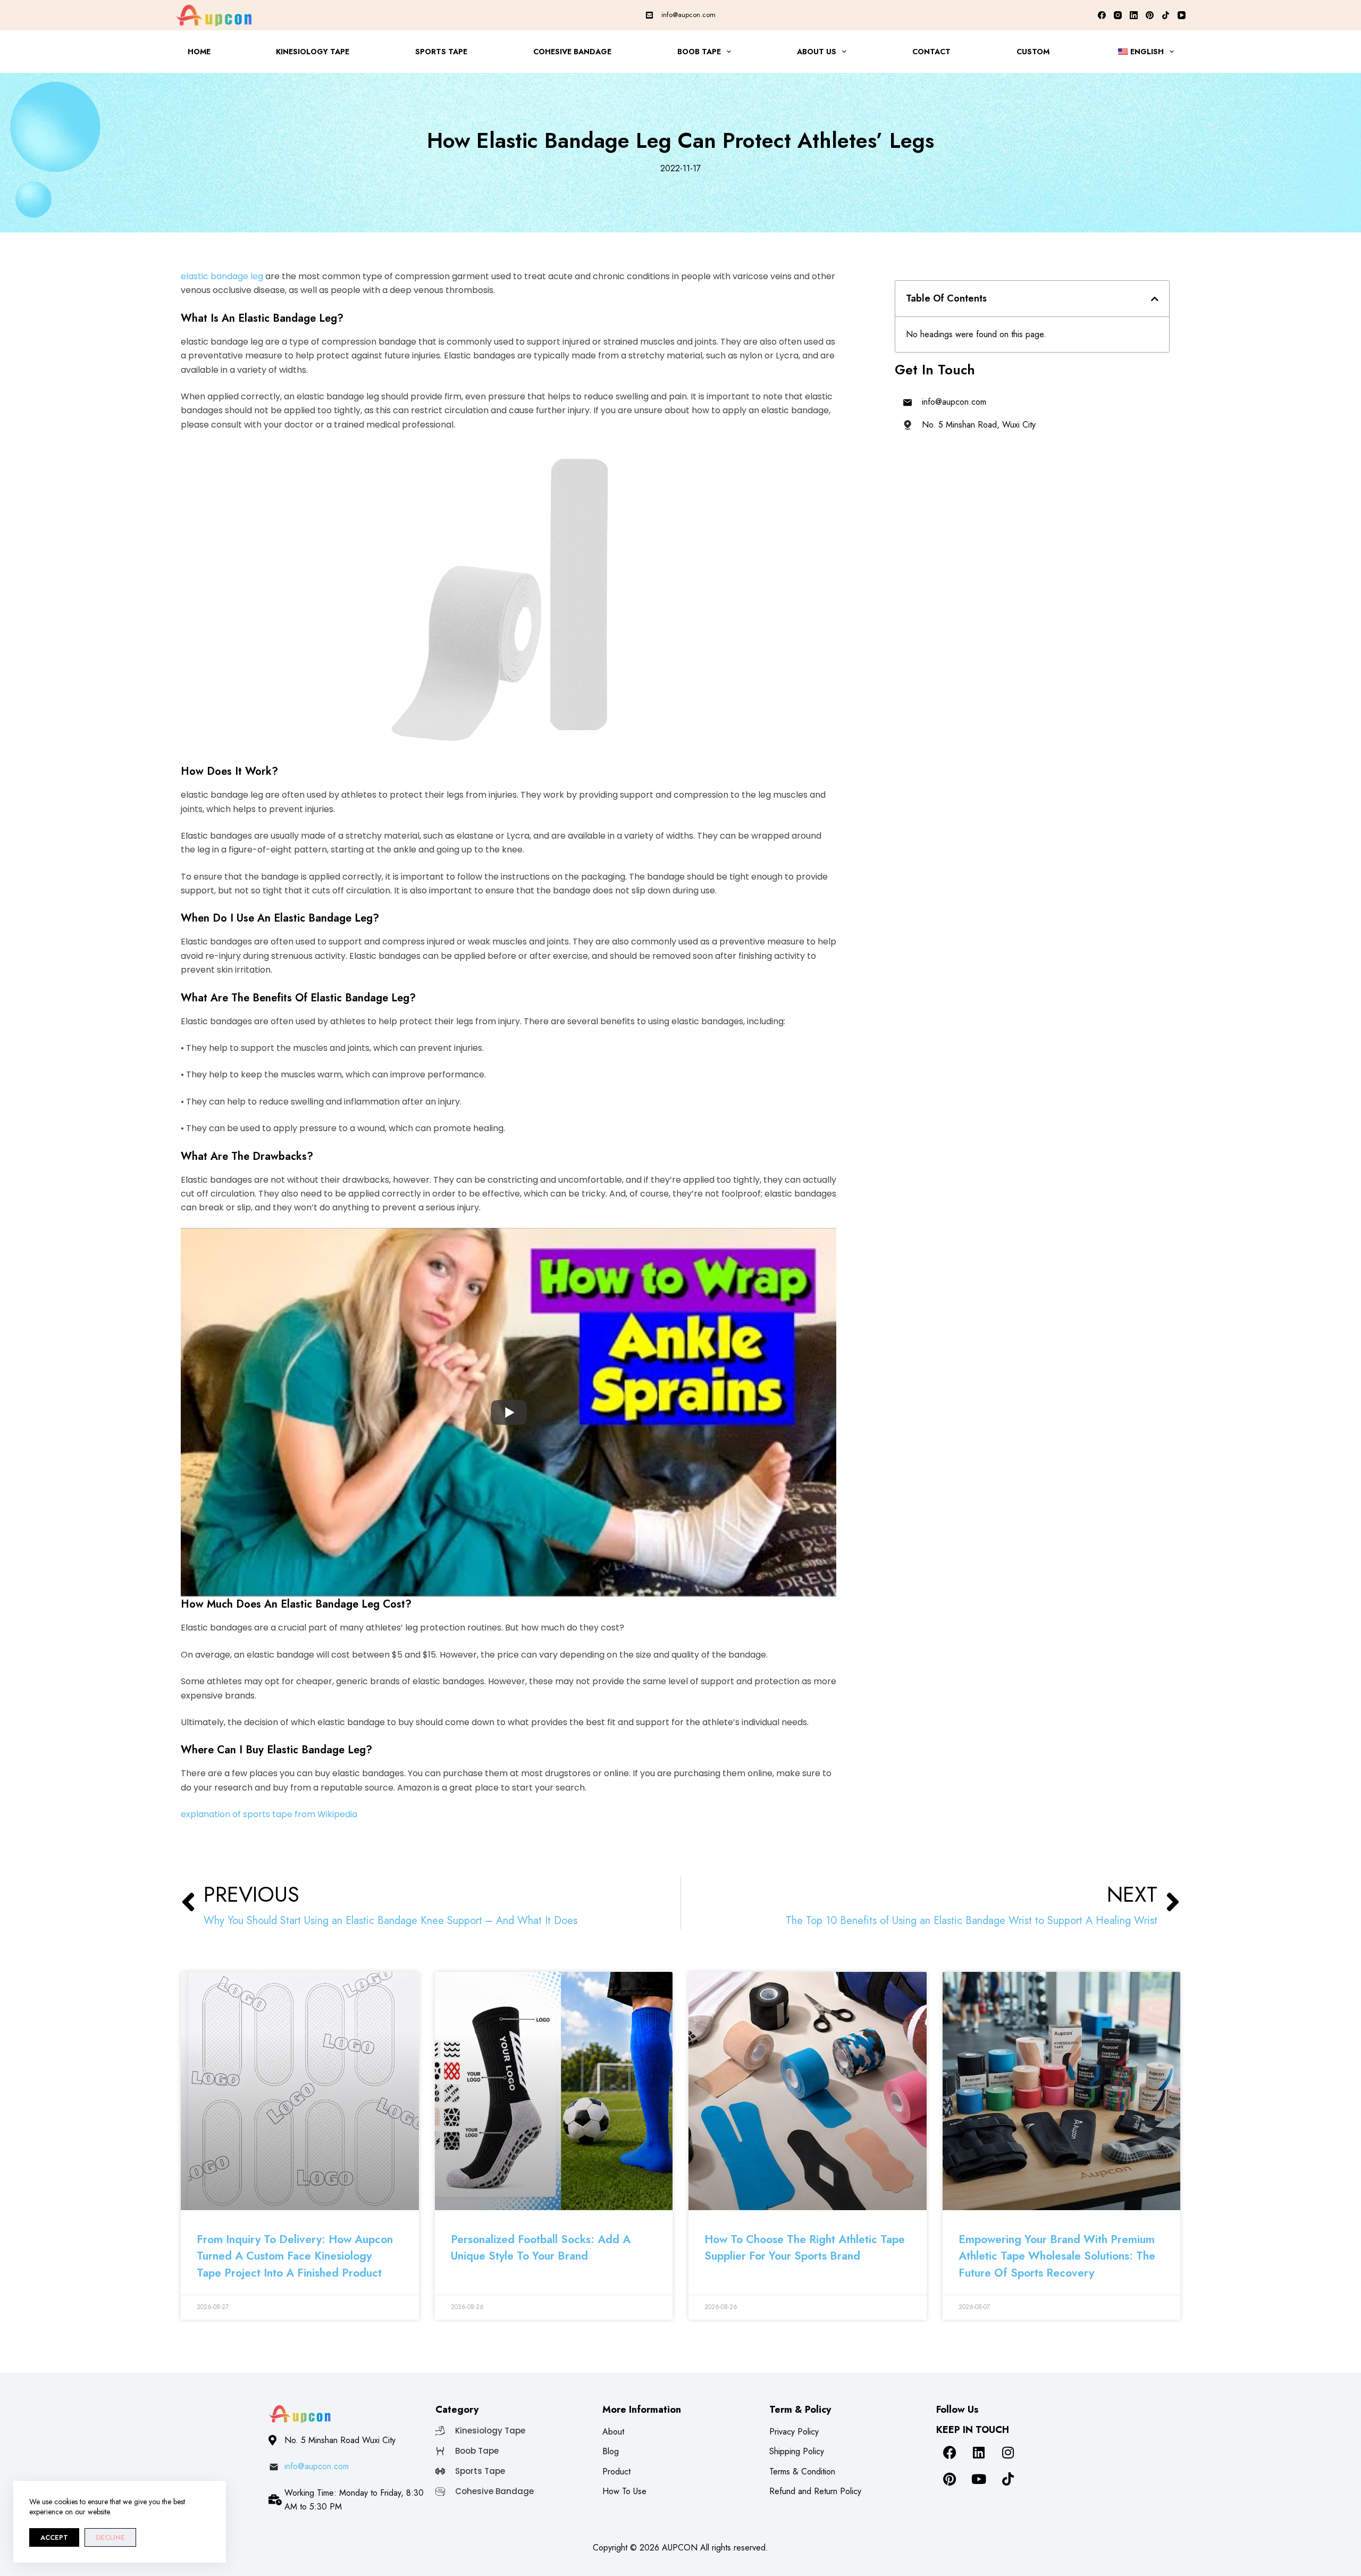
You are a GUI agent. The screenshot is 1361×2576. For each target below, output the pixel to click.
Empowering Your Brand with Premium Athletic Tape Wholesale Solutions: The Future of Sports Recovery (1057, 2256)
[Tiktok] (1008, 2479)
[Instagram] (1118, 15)
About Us (817, 52)
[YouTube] (1182, 15)
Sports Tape (441, 52)
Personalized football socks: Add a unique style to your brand (541, 2248)
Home (199, 52)
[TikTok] (1166, 15)
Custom (1033, 52)
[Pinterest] (1150, 15)
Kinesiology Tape (313, 52)
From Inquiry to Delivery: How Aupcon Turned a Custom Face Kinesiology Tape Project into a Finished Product (295, 2256)
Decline (110, 2537)
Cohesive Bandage (572, 52)
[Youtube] (979, 2479)
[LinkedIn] (1134, 15)
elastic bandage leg (222, 276)
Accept (54, 2537)
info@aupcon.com (688, 15)
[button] (1155, 299)
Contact (931, 52)
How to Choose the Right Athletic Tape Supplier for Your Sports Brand (805, 2248)
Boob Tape (699, 52)
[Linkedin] (979, 2452)
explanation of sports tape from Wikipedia (269, 1814)
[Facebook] (1102, 15)
